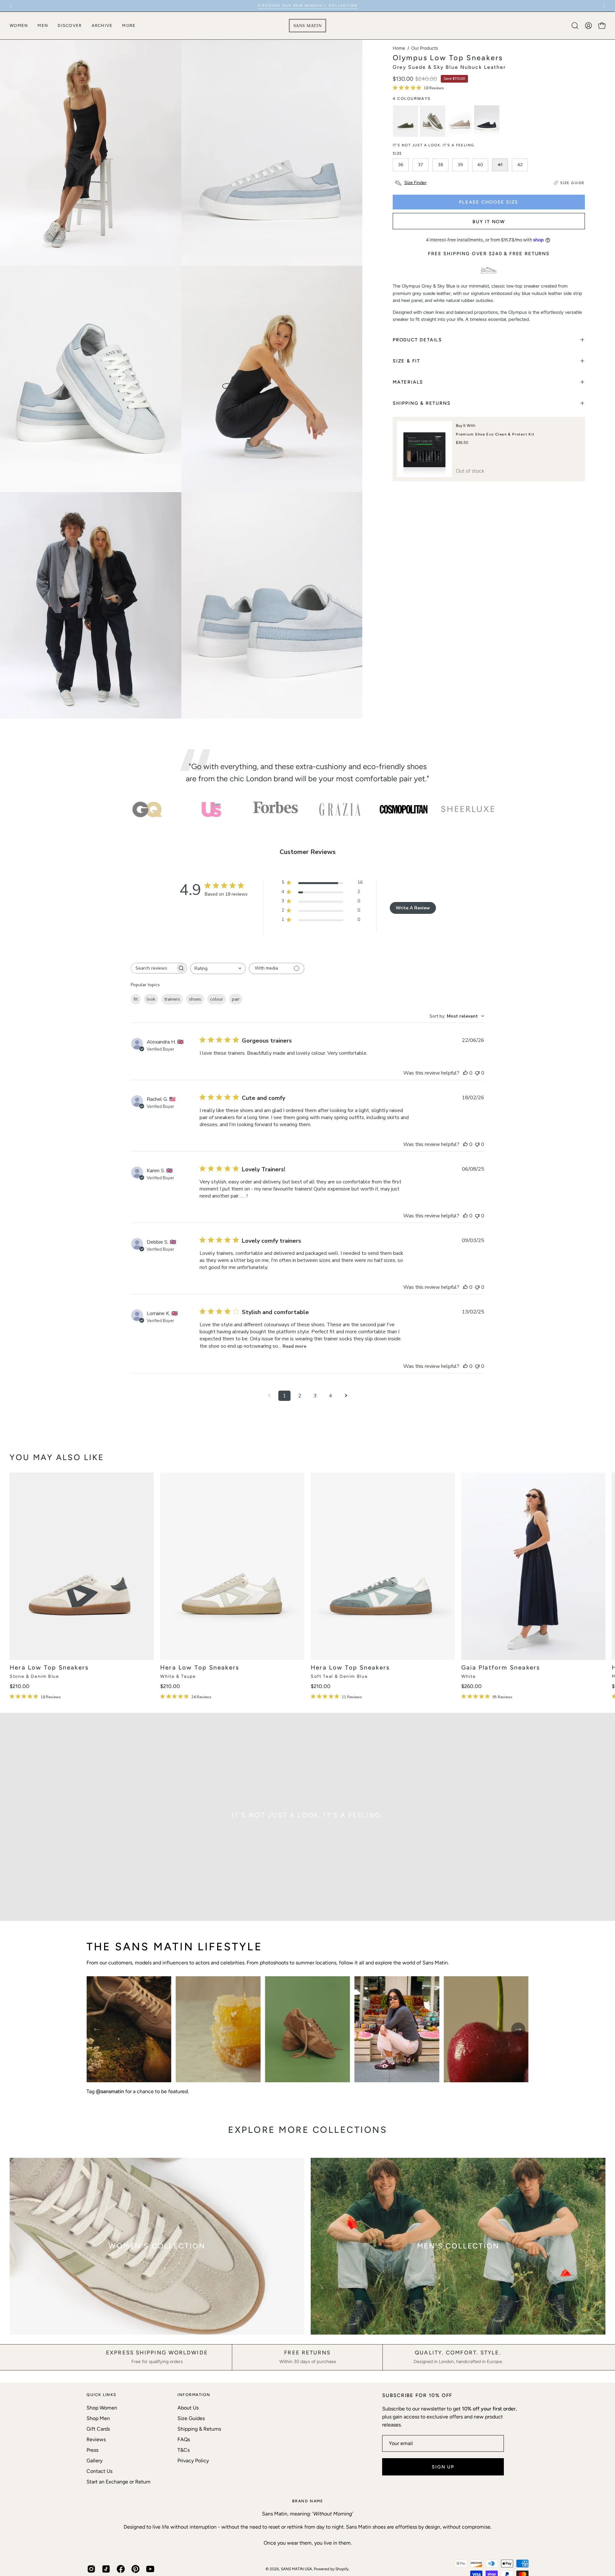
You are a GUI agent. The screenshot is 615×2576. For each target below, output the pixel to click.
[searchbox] (153, 968)
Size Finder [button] (415, 183)
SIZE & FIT (406, 361)
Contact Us (99, 2471)
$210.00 (20, 1686)
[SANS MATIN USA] (307, 26)
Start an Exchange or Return (119, 2482)
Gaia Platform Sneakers (501, 1668)
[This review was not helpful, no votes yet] (477, 1073)
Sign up (443, 2467)
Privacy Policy (193, 2461)
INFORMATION (194, 2395)
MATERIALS (408, 382)
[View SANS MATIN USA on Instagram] (91, 2569)
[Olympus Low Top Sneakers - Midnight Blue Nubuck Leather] (487, 121)
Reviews (96, 2439)
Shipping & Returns (199, 2429)
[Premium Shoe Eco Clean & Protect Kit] (424, 449)
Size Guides (191, 2418)
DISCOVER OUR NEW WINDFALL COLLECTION (307, 6)
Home (399, 48)
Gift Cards (98, 2429)
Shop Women (102, 2408)
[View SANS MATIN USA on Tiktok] (106, 2569)
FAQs (184, 2439)
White (468, 1677)
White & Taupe (178, 1677)
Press (92, 2450)
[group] (307, 6)
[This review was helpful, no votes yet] (465, 1073)
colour (217, 999)
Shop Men (98, 2418)
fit (136, 999)
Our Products (425, 48)
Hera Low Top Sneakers (49, 1668)
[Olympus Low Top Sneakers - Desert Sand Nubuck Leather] (460, 121)
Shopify (342, 2569)
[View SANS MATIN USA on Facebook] (121, 2569)
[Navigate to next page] (346, 1396)
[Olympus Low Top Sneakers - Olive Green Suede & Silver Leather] (432, 121)
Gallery (94, 2461)
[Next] (604, 6)
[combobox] (218, 968)
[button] (575, 26)
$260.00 (471, 1686)
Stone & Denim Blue (34, 1677)
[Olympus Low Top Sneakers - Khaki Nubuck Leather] (406, 121)
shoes (195, 999)
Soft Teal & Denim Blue (339, 1677)
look (151, 999)
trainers (172, 999)
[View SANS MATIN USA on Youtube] (150, 2569)
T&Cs (184, 2450)
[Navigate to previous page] (269, 1396)
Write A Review (413, 908)
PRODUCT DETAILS (417, 340)
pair (236, 999)
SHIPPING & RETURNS (422, 403)
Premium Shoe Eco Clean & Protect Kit (495, 434)
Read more (294, 1346)
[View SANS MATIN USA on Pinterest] (135, 2569)
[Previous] (11, 6)
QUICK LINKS (102, 2395)
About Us (188, 2408)
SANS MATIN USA (296, 2569)
